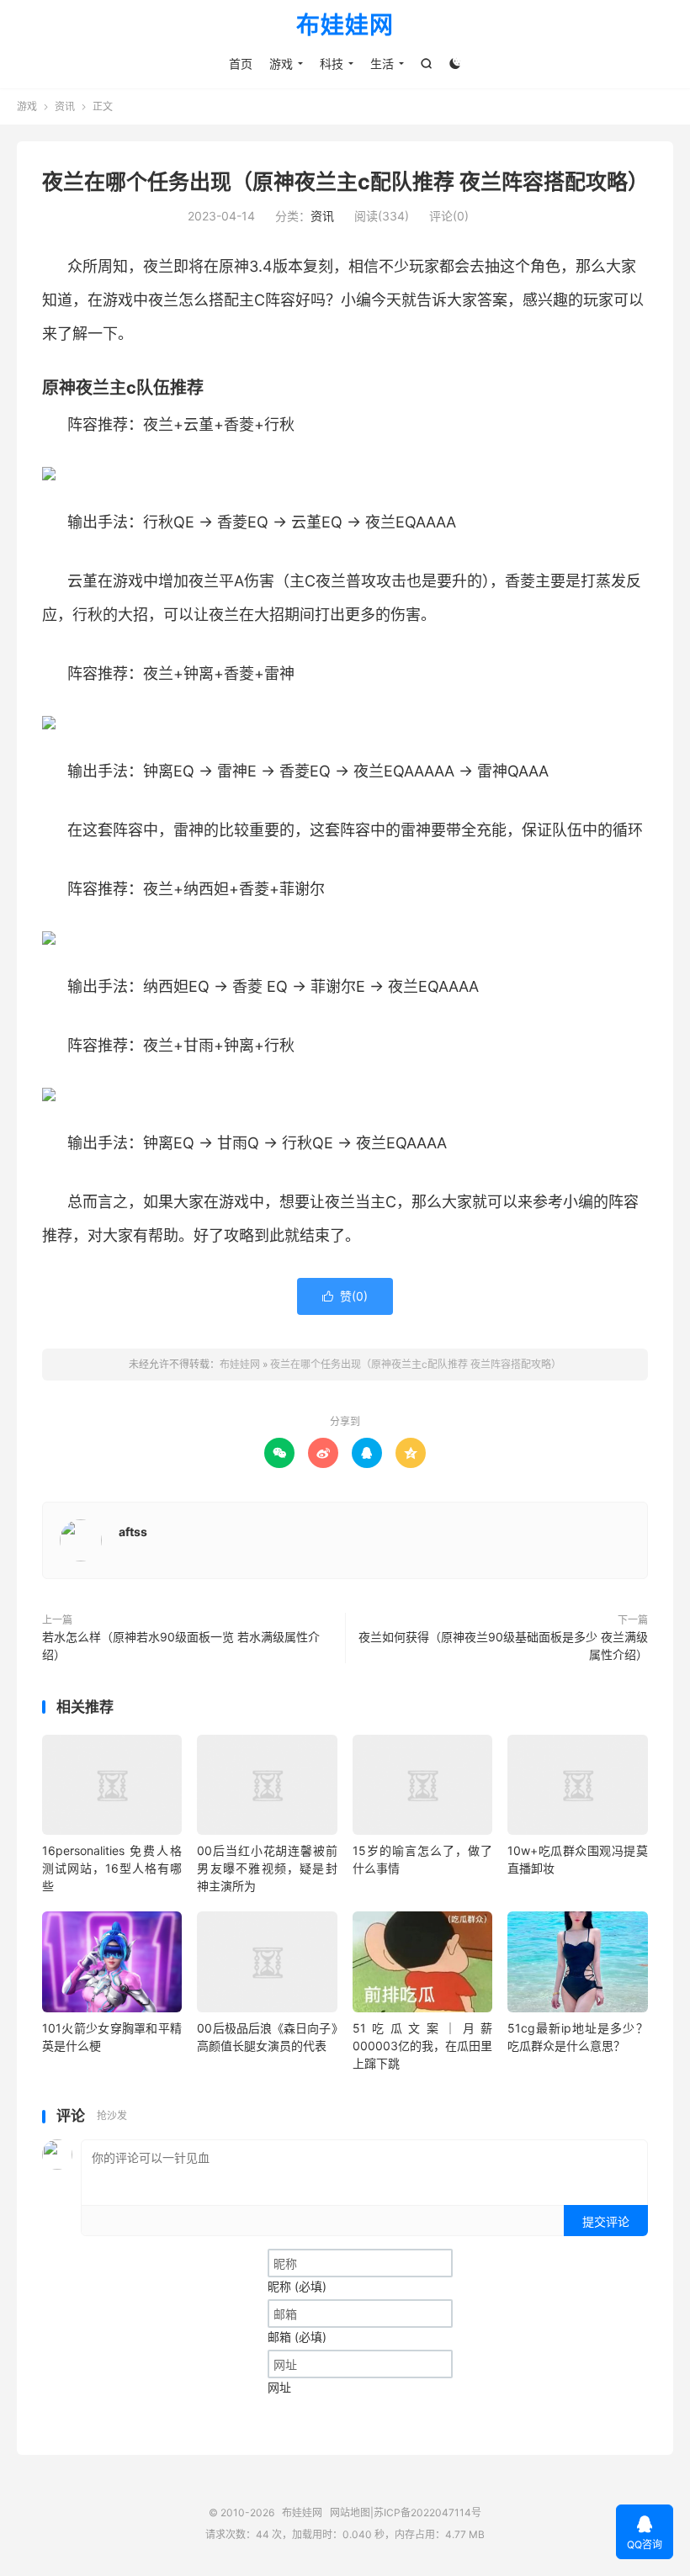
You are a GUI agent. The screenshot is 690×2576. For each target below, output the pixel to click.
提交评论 (606, 2221)
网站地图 (350, 2512)
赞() (345, 1296)
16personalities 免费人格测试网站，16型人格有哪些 (112, 1868)
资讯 (65, 106)
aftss (133, 1532)
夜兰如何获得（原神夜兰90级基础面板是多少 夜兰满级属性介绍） (503, 1646)
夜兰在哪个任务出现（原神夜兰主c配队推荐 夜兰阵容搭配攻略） (345, 182)
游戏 (281, 64)
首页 (241, 64)
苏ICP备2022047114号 (427, 2512)
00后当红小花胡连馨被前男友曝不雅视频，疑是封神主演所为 (267, 1868)
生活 (382, 64)
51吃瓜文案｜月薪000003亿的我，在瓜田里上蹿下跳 (422, 2046)
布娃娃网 (345, 26)
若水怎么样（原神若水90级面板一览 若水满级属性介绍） (181, 1646)
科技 (332, 64)
